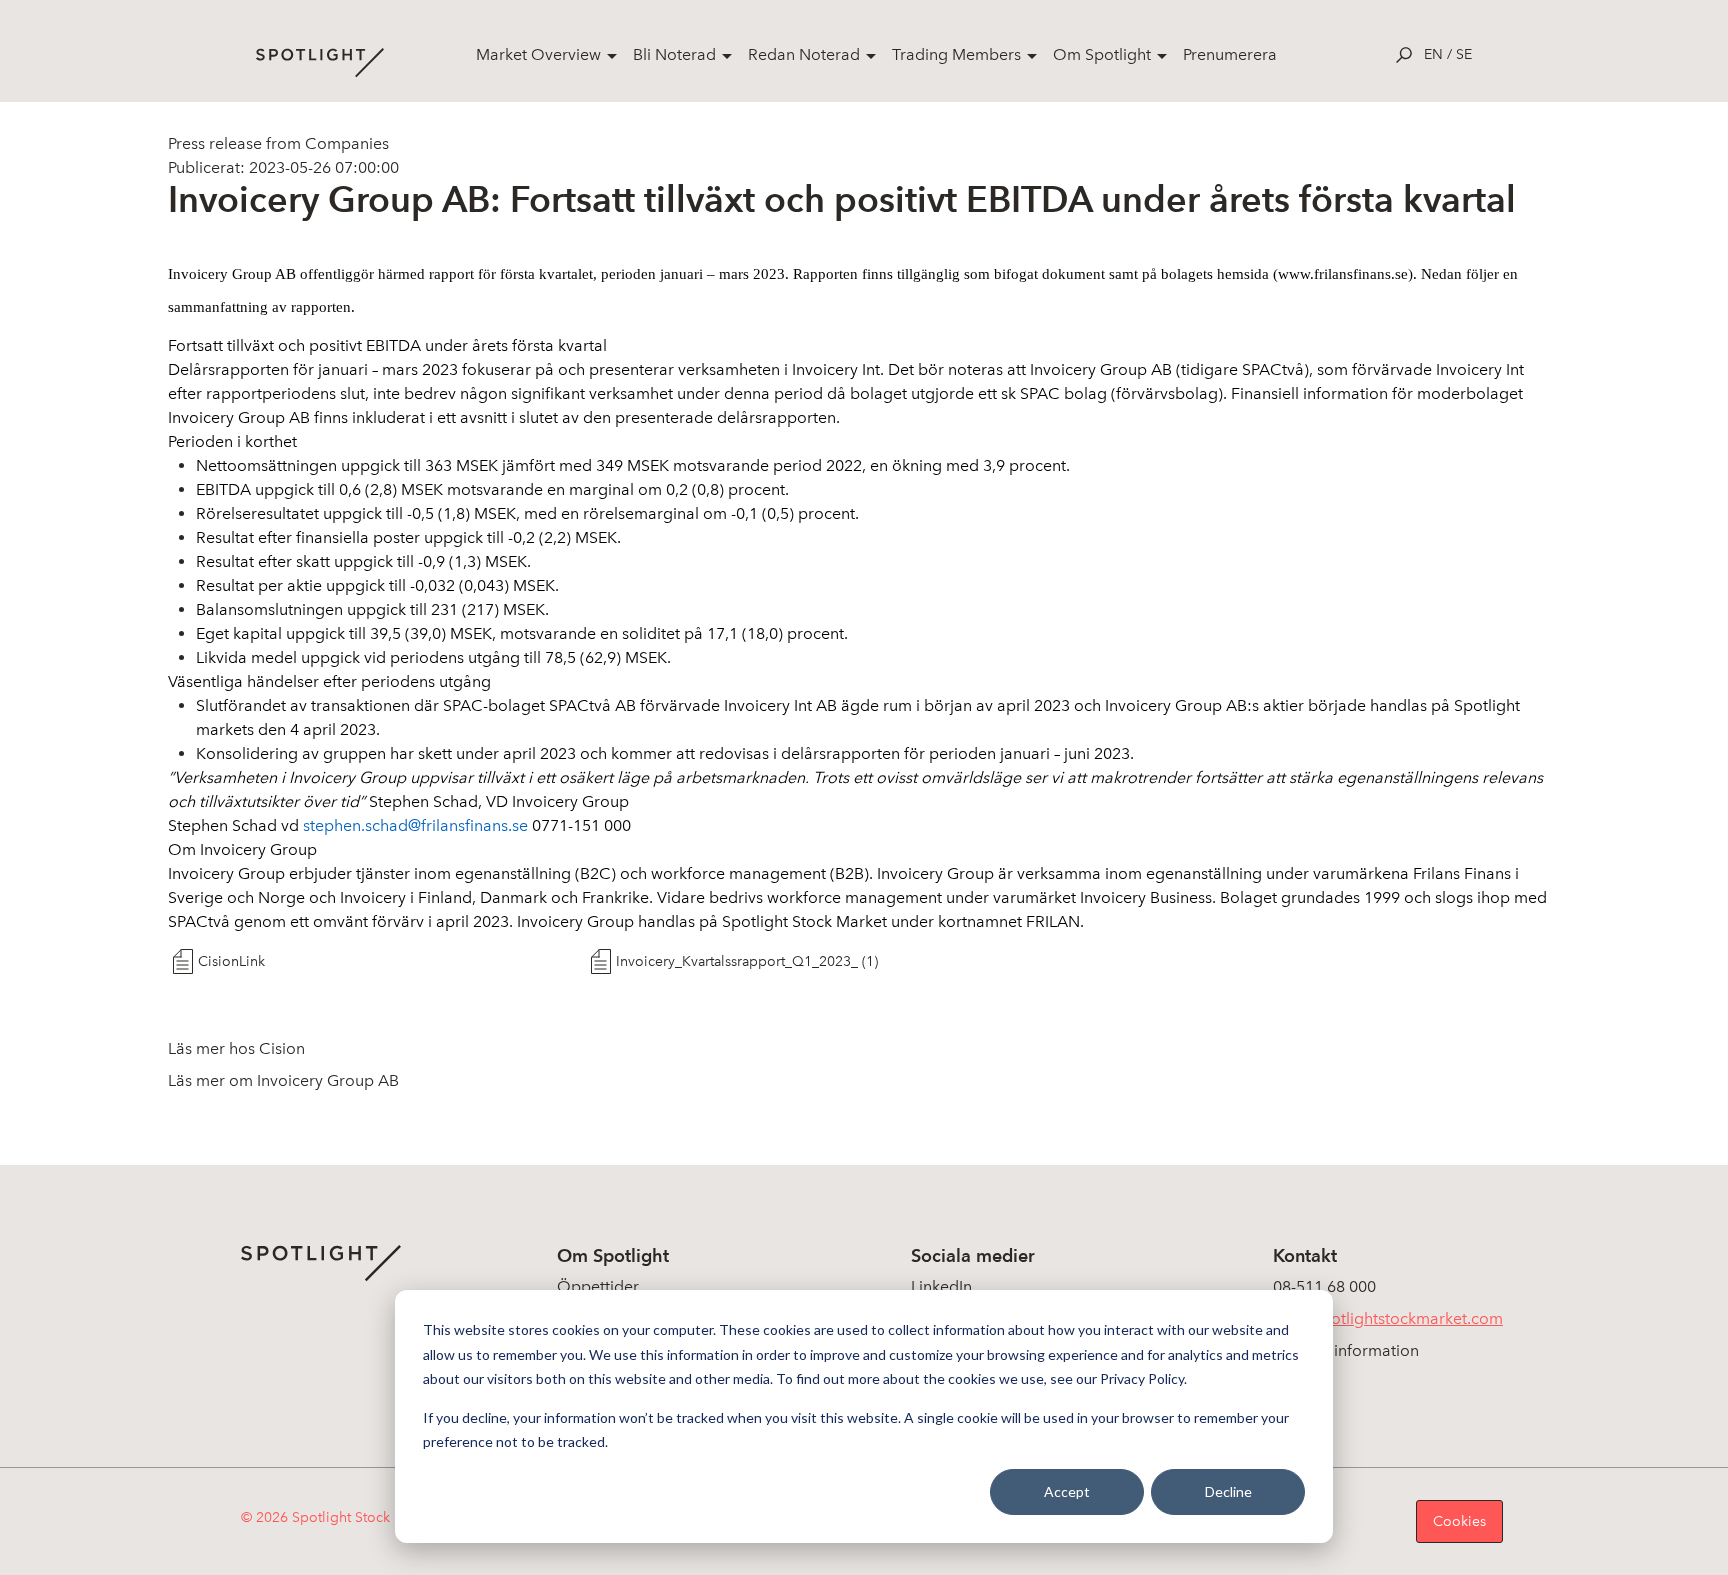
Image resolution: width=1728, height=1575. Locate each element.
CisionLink (231, 961)
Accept (1067, 1491)
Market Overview (538, 54)
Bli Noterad (674, 54)
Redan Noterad (804, 54)
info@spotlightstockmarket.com (1388, 1318)
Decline (1228, 1491)
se (1464, 54)
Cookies (1459, 1521)
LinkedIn (941, 1286)
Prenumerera (1230, 54)
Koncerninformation (1346, 1350)
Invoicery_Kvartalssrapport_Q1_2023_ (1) (747, 961)
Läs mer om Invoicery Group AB (283, 1080)
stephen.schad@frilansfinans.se (415, 825)
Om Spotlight (1102, 54)
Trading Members (956, 54)
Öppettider (598, 1286)
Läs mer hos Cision (236, 1048)
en (1433, 54)
